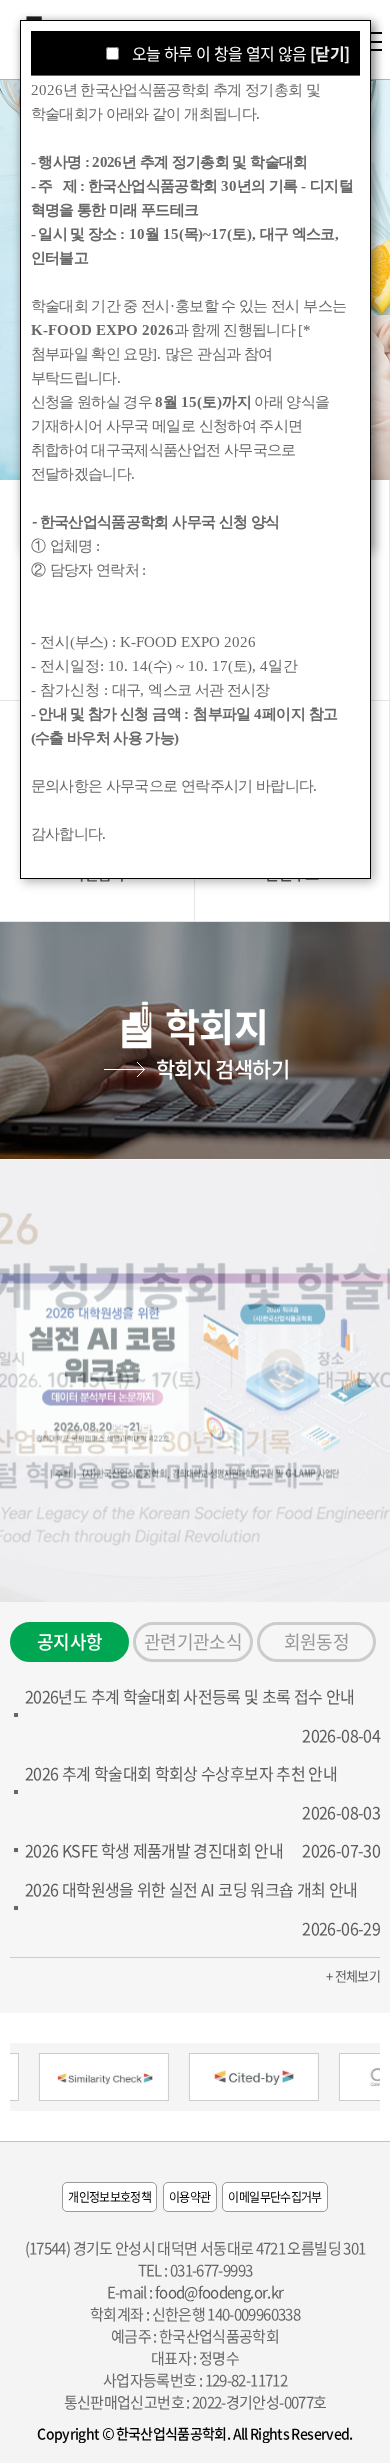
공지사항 (69, 1641)
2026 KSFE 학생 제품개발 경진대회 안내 (154, 1850)
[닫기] (329, 53)
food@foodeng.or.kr (219, 2292)
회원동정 (316, 1641)
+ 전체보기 (353, 1975)
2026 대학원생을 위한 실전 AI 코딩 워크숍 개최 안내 (191, 1889)
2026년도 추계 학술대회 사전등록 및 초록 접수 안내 (190, 1696)
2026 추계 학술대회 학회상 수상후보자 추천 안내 (181, 1773)
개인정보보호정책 (109, 2197)
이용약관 (189, 2197)
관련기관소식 (193, 1641)
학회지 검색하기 (222, 1068)
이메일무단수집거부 (274, 2197)
